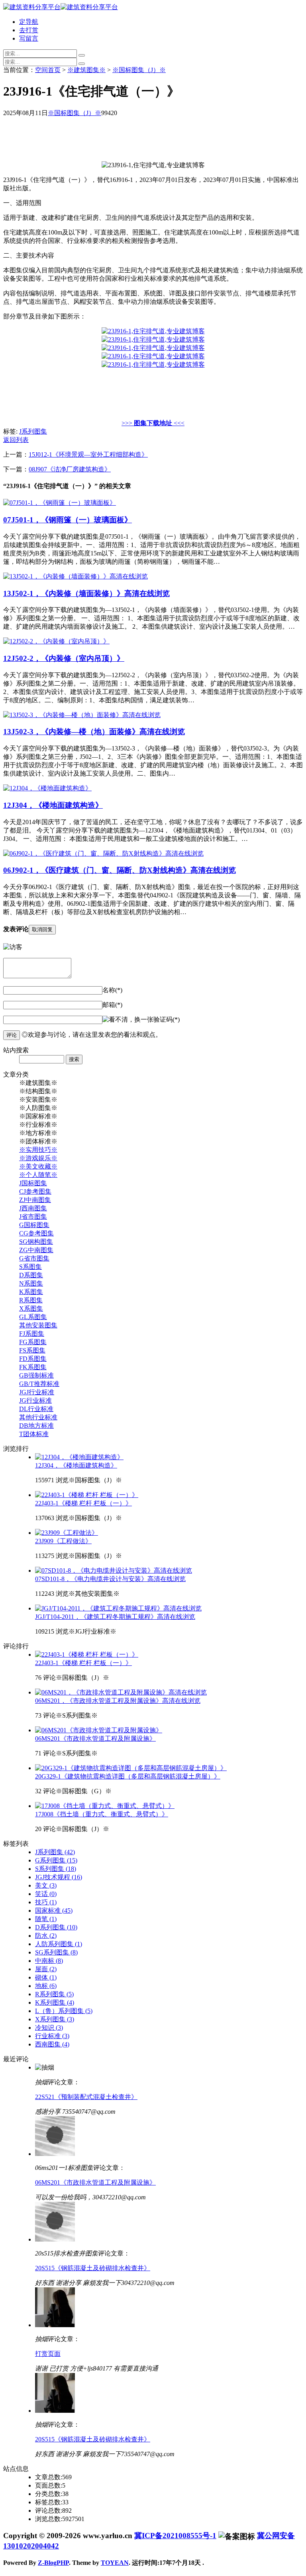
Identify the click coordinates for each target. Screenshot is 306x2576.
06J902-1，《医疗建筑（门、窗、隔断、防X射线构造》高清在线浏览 (120, 870)
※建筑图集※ (86, 70)
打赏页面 (48, 2354)
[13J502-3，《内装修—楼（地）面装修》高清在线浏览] (82, 715)
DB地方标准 (36, 1426)
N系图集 (31, 1283)
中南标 (49, 1961)
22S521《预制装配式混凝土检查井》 (86, 2097)
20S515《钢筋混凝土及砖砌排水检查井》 (93, 2268)
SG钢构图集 (36, 1242)
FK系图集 (33, 1367)
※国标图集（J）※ (139, 70)
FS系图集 (32, 1350)
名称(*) (112, 990)
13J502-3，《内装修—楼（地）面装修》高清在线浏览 (94, 732)
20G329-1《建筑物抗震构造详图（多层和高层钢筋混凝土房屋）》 (128, 1776)
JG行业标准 (35, 1400)
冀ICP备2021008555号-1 (175, 2536)
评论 (12, 1035)
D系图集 (31, 1275)
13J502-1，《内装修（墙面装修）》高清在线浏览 (86, 593)
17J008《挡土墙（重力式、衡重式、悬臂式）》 (102, 1814)
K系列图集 (55, 2002)
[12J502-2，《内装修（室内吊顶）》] (56, 641)
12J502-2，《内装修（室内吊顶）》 (64, 658)
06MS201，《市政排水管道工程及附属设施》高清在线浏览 (118, 1701)
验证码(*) (167, 1019)
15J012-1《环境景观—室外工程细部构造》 (88, 454)
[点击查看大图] (153, 331)
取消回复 (42, 929)
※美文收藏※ (38, 1166)
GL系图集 (33, 1317)
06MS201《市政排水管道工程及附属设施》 (95, 1739)
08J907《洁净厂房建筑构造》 (70, 469)
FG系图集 (33, 1342)
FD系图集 (33, 1359)
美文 (46, 1885)
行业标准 (52, 2036)
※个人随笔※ (38, 1175)
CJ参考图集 (35, 1191)
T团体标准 (34, 1434)
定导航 (29, 22)
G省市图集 (34, 1258)
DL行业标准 (36, 1409)
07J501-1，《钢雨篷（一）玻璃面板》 (68, 520)
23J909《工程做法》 (63, 1541)
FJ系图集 (32, 1334)
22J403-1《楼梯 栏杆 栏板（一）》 (83, 1503)
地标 (46, 1986)
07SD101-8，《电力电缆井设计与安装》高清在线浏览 (110, 1579)
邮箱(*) (112, 1005)
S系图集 (30, 1267)
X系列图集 (55, 2019)
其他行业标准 (38, 1417)
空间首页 (48, 70)
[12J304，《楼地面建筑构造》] (47, 788)
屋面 (46, 1969)
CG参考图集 (36, 1233)
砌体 (46, 1977)
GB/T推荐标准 (39, 1384)
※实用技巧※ (38, 1150)
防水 (46, 1936)
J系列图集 (33, 431)
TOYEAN (115, 2563)
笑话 (46, 1894)
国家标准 (54, 1911)
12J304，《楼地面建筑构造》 (53, 805)
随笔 (46, 1919)
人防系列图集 (59, 1944)
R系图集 (31, 1300)
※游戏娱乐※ (38, 1158)
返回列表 (16, 440)
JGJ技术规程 (59, 1877)
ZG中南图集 (36, 1250)
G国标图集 (34, 1225)
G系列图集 (56, 1860)
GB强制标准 (36, 1375)
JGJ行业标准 (37, 1392)
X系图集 (31, 1309)
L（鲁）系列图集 (64, 2011)
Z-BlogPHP (53, 2563)
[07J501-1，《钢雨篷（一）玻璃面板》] (60, 503)
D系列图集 (56, 1927)
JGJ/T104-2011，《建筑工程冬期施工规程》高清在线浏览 (115, 1617)
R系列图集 (54, 1994)
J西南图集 (33, 1208)
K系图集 (31, 1292)
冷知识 (49, 2028)
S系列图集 (56, 1869)
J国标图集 (33, 1183)
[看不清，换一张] (128, 1020)
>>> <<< (153, 423)
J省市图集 (33, 1217)
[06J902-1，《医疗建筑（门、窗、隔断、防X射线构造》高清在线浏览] (103, 853)
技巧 (46, 1902)
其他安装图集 (38, 1325)
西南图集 (52, 2044)
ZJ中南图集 (35, 1200)
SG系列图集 (56, 1952)
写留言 (29, 38)
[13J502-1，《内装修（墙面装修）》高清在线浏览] (76, 576)
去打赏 (29, 30)
